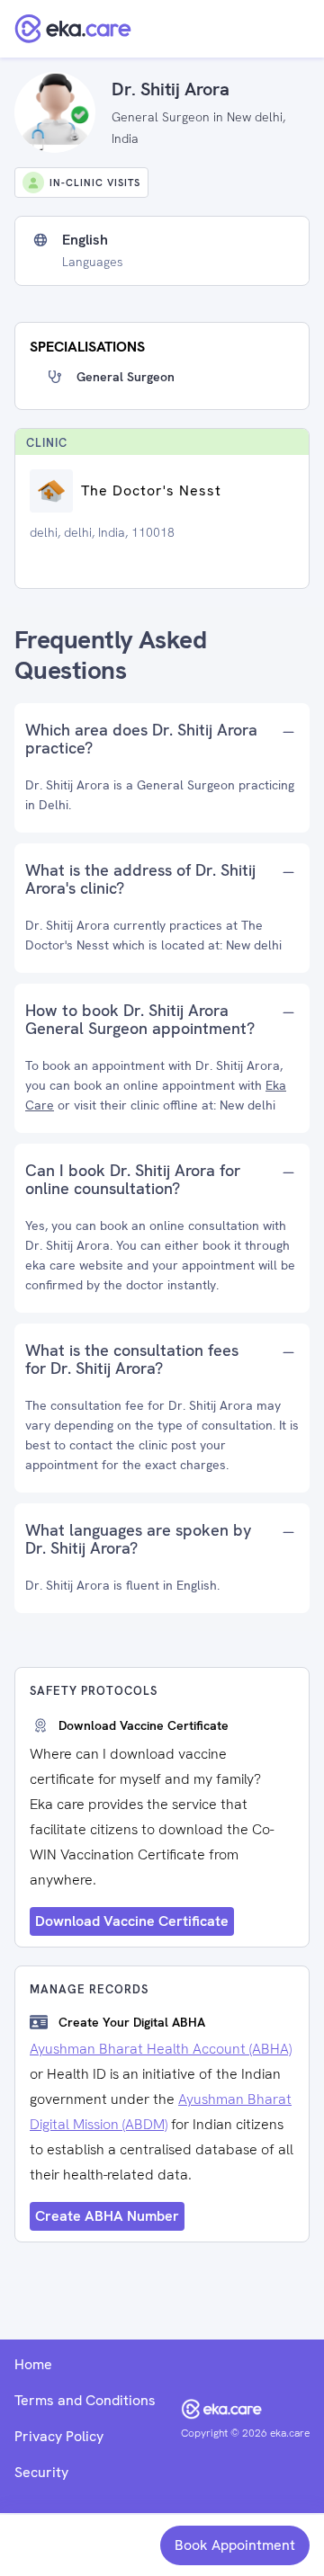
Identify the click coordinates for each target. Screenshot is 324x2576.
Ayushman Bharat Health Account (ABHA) (161, 2049)
